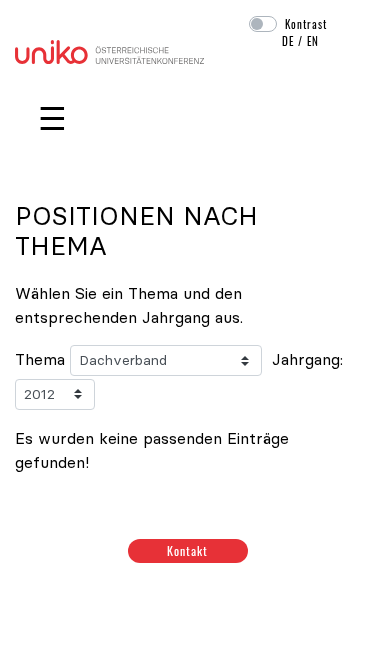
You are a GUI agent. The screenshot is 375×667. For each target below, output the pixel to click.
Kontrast (306, 24)
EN (313, 41)
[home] (109, 50)
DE (288, 41)
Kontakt (187, 550)
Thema (40, 359)
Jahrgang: (307, 359)
